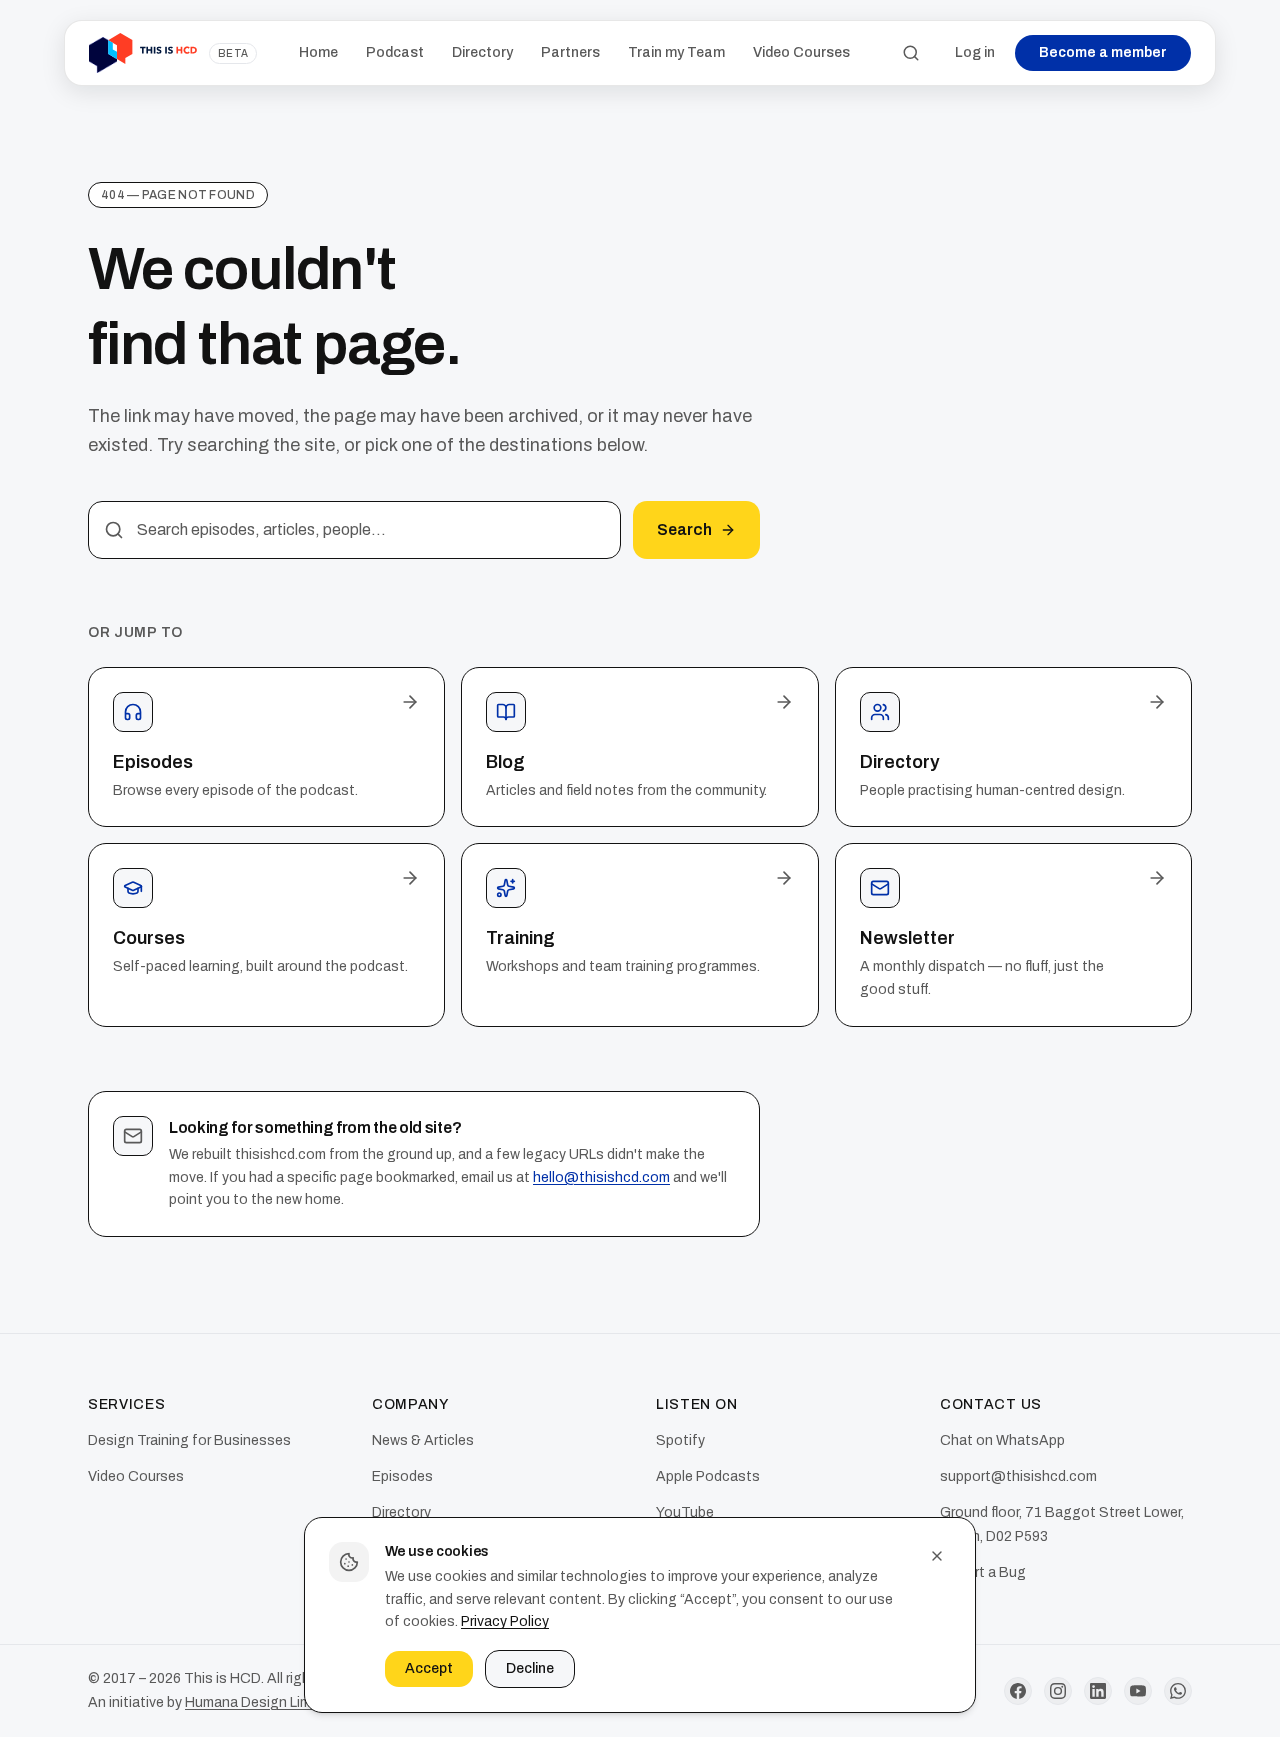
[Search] (911, 53)
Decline (530, 1668)
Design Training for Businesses (189, 1440)
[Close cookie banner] (937, 1556)
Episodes (402, 1476)
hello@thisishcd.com (601, 1177)
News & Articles (423, 1440)
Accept (429, 1668)
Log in (975, 52)
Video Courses (801, 52)
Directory (482, 52)
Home (318, 52)
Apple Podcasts (708, 1476)
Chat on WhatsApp (1002, 1440)
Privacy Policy (505, 1621)
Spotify (680, 1440)
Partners (570, 52)
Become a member (1103, 52)
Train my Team (676, 52)
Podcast (395, 52)
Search (684, 529)
